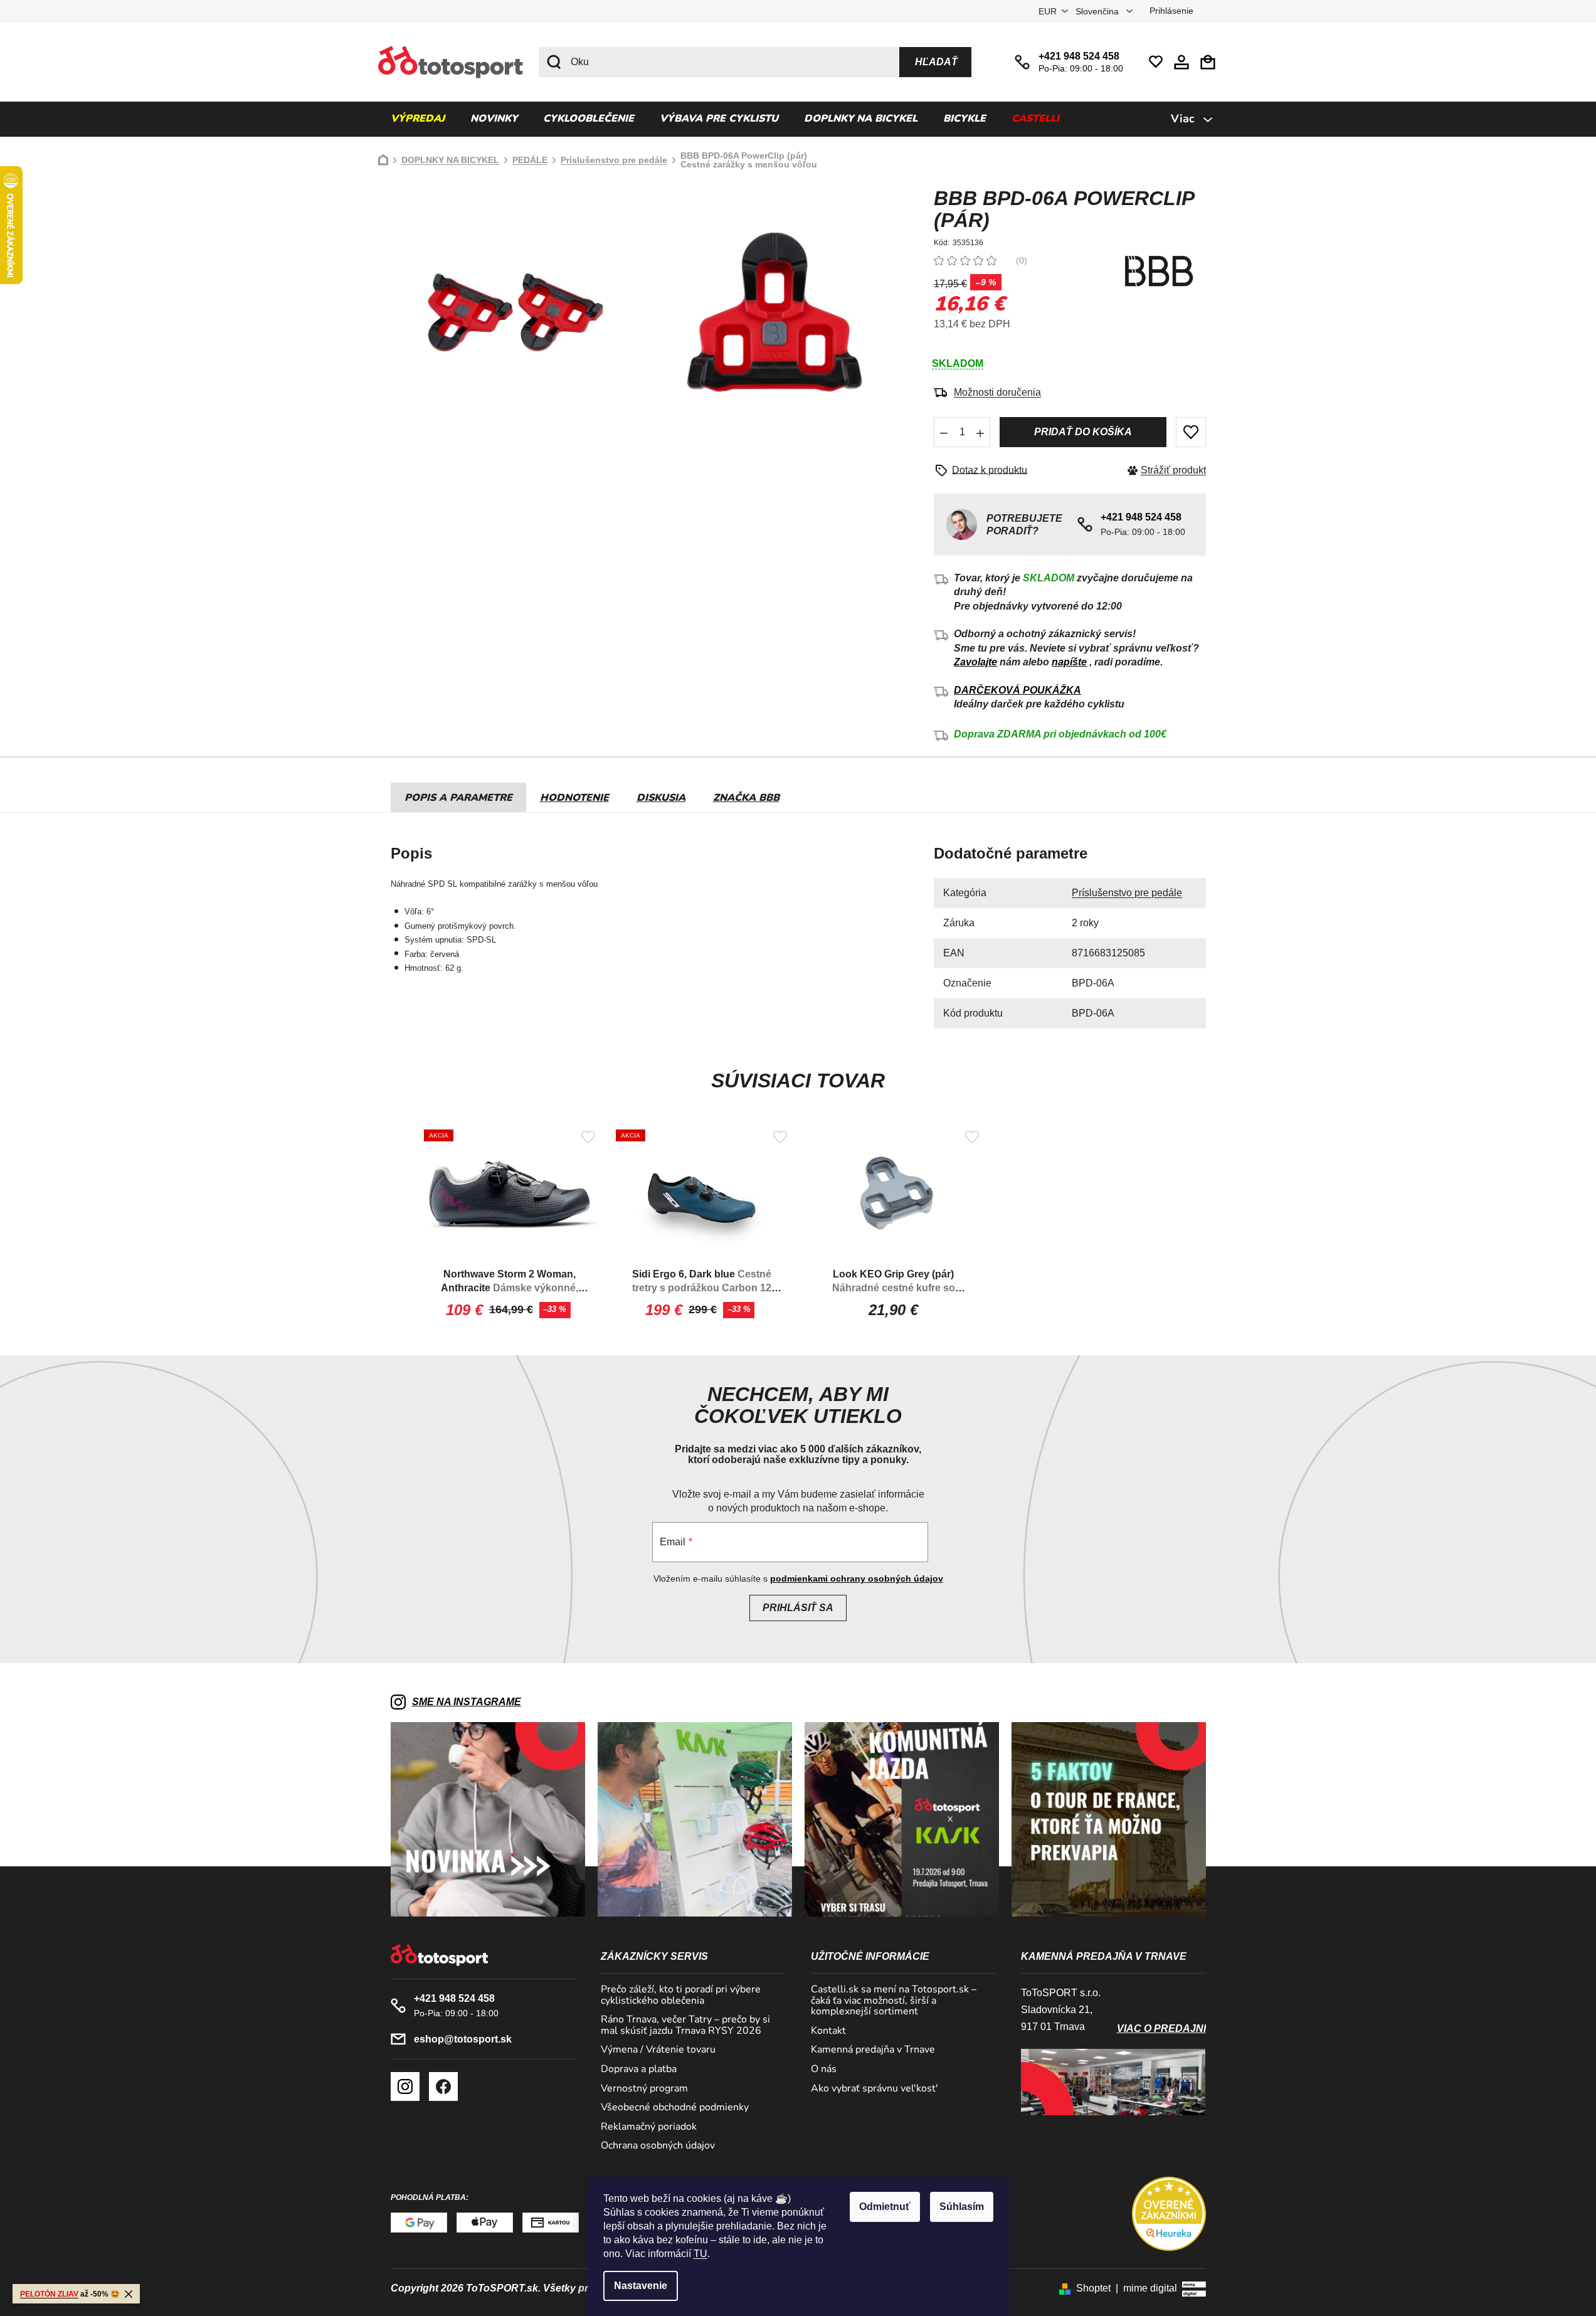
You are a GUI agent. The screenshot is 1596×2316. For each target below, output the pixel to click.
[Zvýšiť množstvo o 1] (980, 432)
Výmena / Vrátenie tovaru (658, 2050)
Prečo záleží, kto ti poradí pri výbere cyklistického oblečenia (681, 1995)
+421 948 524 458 (1079, 56)
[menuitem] (418, 119)
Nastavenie (641, 2286)
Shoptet (1093, 2288)
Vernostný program (644, 2089)
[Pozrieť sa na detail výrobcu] (1159, 271)
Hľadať (936, 62)
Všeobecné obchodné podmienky (675, 2108)
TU (700, 2254)
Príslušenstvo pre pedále (1127, 893)
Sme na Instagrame (467, 1702)
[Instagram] (405, 2086)
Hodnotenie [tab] (574, 798)
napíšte (1069, 662)
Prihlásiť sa (798, 1608)
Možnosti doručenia (997, 392)
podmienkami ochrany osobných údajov (857, 1578)
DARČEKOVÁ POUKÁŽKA (1017, 690)
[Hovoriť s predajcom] (985, 470)
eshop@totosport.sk (463, 2039)
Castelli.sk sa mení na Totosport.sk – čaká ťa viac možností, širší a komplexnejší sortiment (894, 2001)
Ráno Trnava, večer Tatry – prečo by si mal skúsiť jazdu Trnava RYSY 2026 (685, 2025)
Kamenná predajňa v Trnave (873, 2050)
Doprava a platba (639, 2070)
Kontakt (828, 2031)
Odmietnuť (885, 2207)
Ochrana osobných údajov (658, 2146)
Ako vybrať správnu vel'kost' (875, 2089)
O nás (824, 2070)
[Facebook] (443, 2086)
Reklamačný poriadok (649, 2127)
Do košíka (1083, 432)
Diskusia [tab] (661, 798)
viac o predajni (1161, 2028)
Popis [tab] (420, 798)
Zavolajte (975, 662)
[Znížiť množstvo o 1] (944, 432)
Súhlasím (962, 2207)
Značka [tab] (746, 798)
